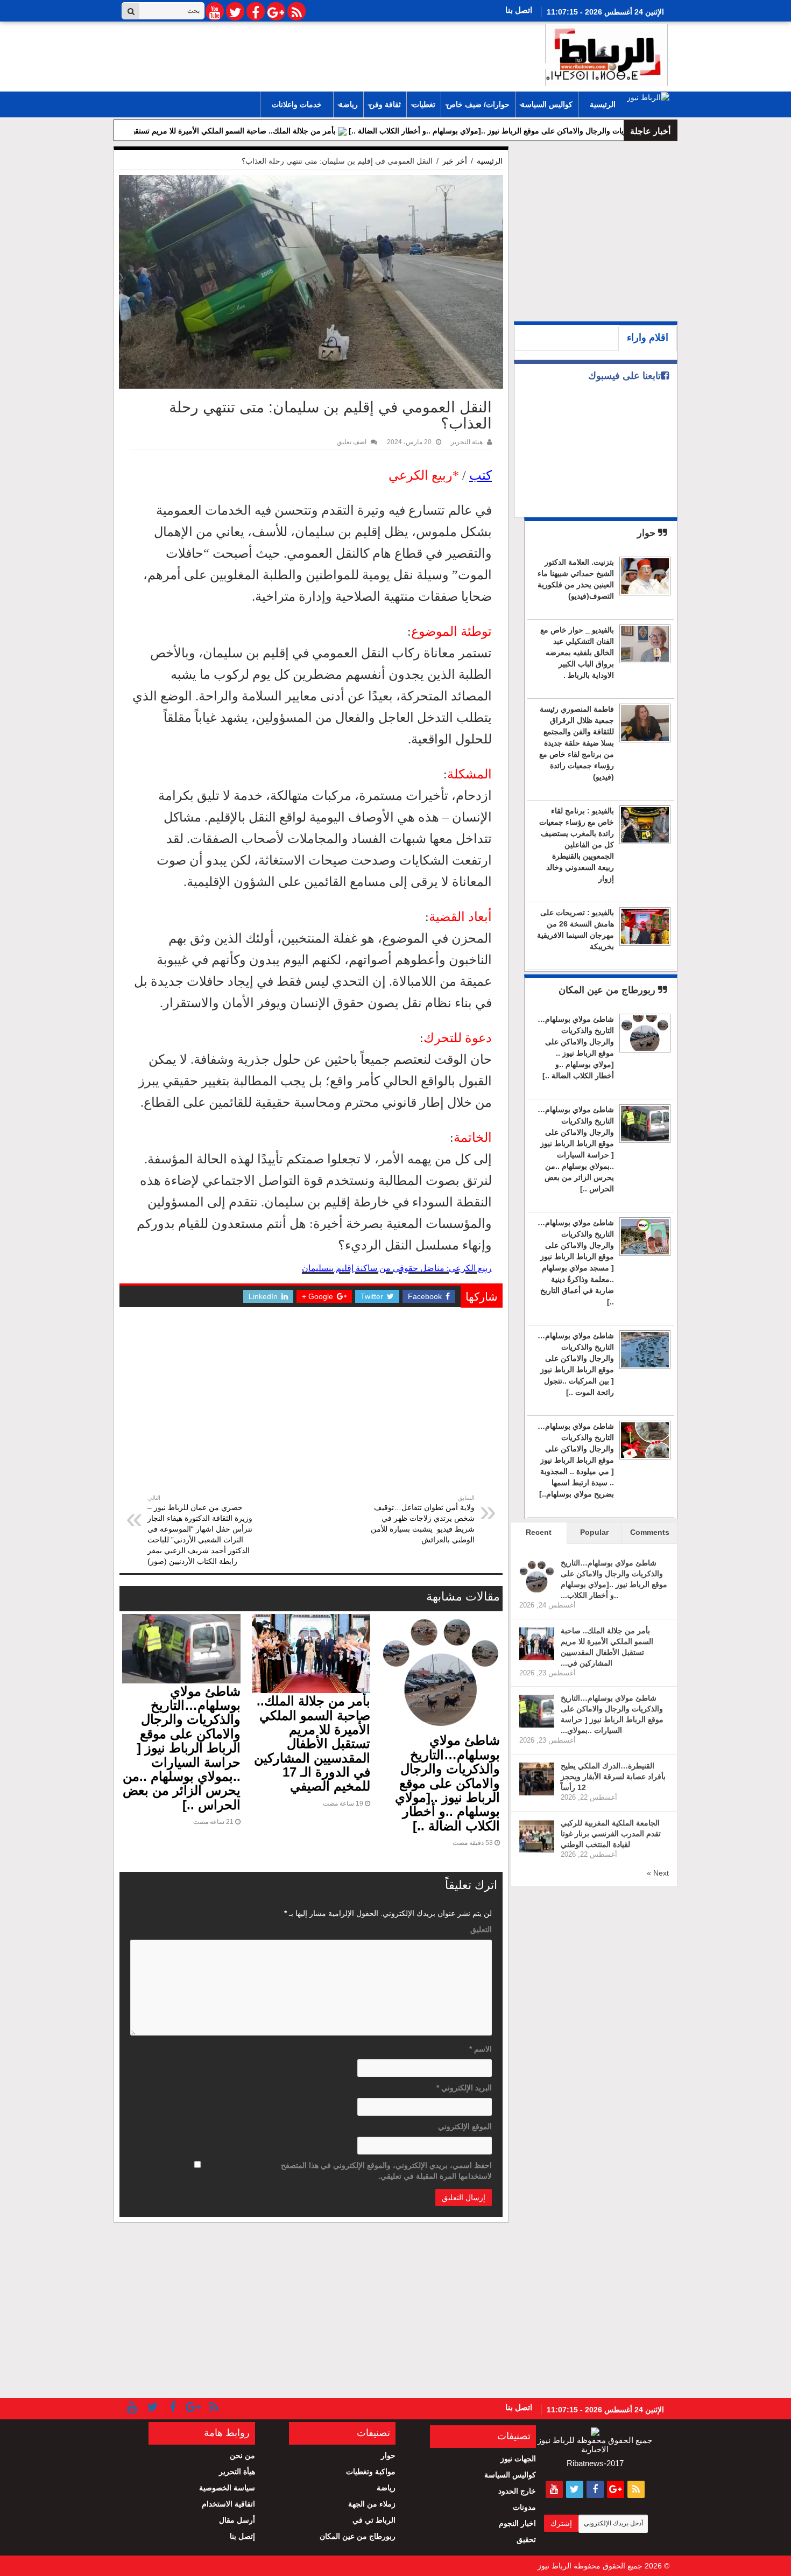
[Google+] (276, 11)
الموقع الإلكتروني (465, 2126)
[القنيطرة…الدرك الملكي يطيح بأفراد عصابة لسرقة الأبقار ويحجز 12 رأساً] (537, 1779)
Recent (539, 1532)
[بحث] (131, 11)
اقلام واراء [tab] (648, 338)
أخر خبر (455, 161)
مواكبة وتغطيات (371, 2472)
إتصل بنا (242, 2536)
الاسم (481, 2049)
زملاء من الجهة (372, 2504)
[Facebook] (256, 11)
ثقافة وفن (385, 104)
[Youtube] (215, 11)
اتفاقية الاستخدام (228, 2504)
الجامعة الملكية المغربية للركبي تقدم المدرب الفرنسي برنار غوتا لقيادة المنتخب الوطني (611, 1834)
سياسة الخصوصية (227, 2488)
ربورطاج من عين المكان (608, 990)
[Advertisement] (311, 1412)
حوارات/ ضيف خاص (478, 104)
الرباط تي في (374, 2520)
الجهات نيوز (518, 2459)
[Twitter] (235, 11)
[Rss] (296, 11)
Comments (650, 1532)
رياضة (348, 104)
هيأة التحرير (237, 2472)
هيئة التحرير (467, 442)
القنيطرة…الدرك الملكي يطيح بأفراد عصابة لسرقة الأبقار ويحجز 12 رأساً (613, 1777)
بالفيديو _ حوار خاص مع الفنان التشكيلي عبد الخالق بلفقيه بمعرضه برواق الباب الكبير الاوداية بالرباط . (577, 652)
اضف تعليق (352, 442)
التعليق (481, 1929)
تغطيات (424, 104)
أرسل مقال (237, 2520)
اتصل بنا (519, 10)
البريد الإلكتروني (464, 2088)
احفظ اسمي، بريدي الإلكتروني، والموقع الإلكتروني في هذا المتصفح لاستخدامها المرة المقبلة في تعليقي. (386, 2171)
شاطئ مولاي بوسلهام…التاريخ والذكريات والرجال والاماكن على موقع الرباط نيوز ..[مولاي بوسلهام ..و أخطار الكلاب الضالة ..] (447, 1783)
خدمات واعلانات (297, 104)
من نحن (242, 2455)
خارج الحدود (517, 2491)
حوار (648, 533)
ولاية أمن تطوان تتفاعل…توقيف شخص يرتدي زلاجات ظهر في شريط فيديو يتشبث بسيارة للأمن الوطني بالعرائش (423, 1519)
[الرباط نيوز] (606, 53)
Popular (594, 1532)
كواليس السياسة (547, 104)
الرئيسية (603, 104)
